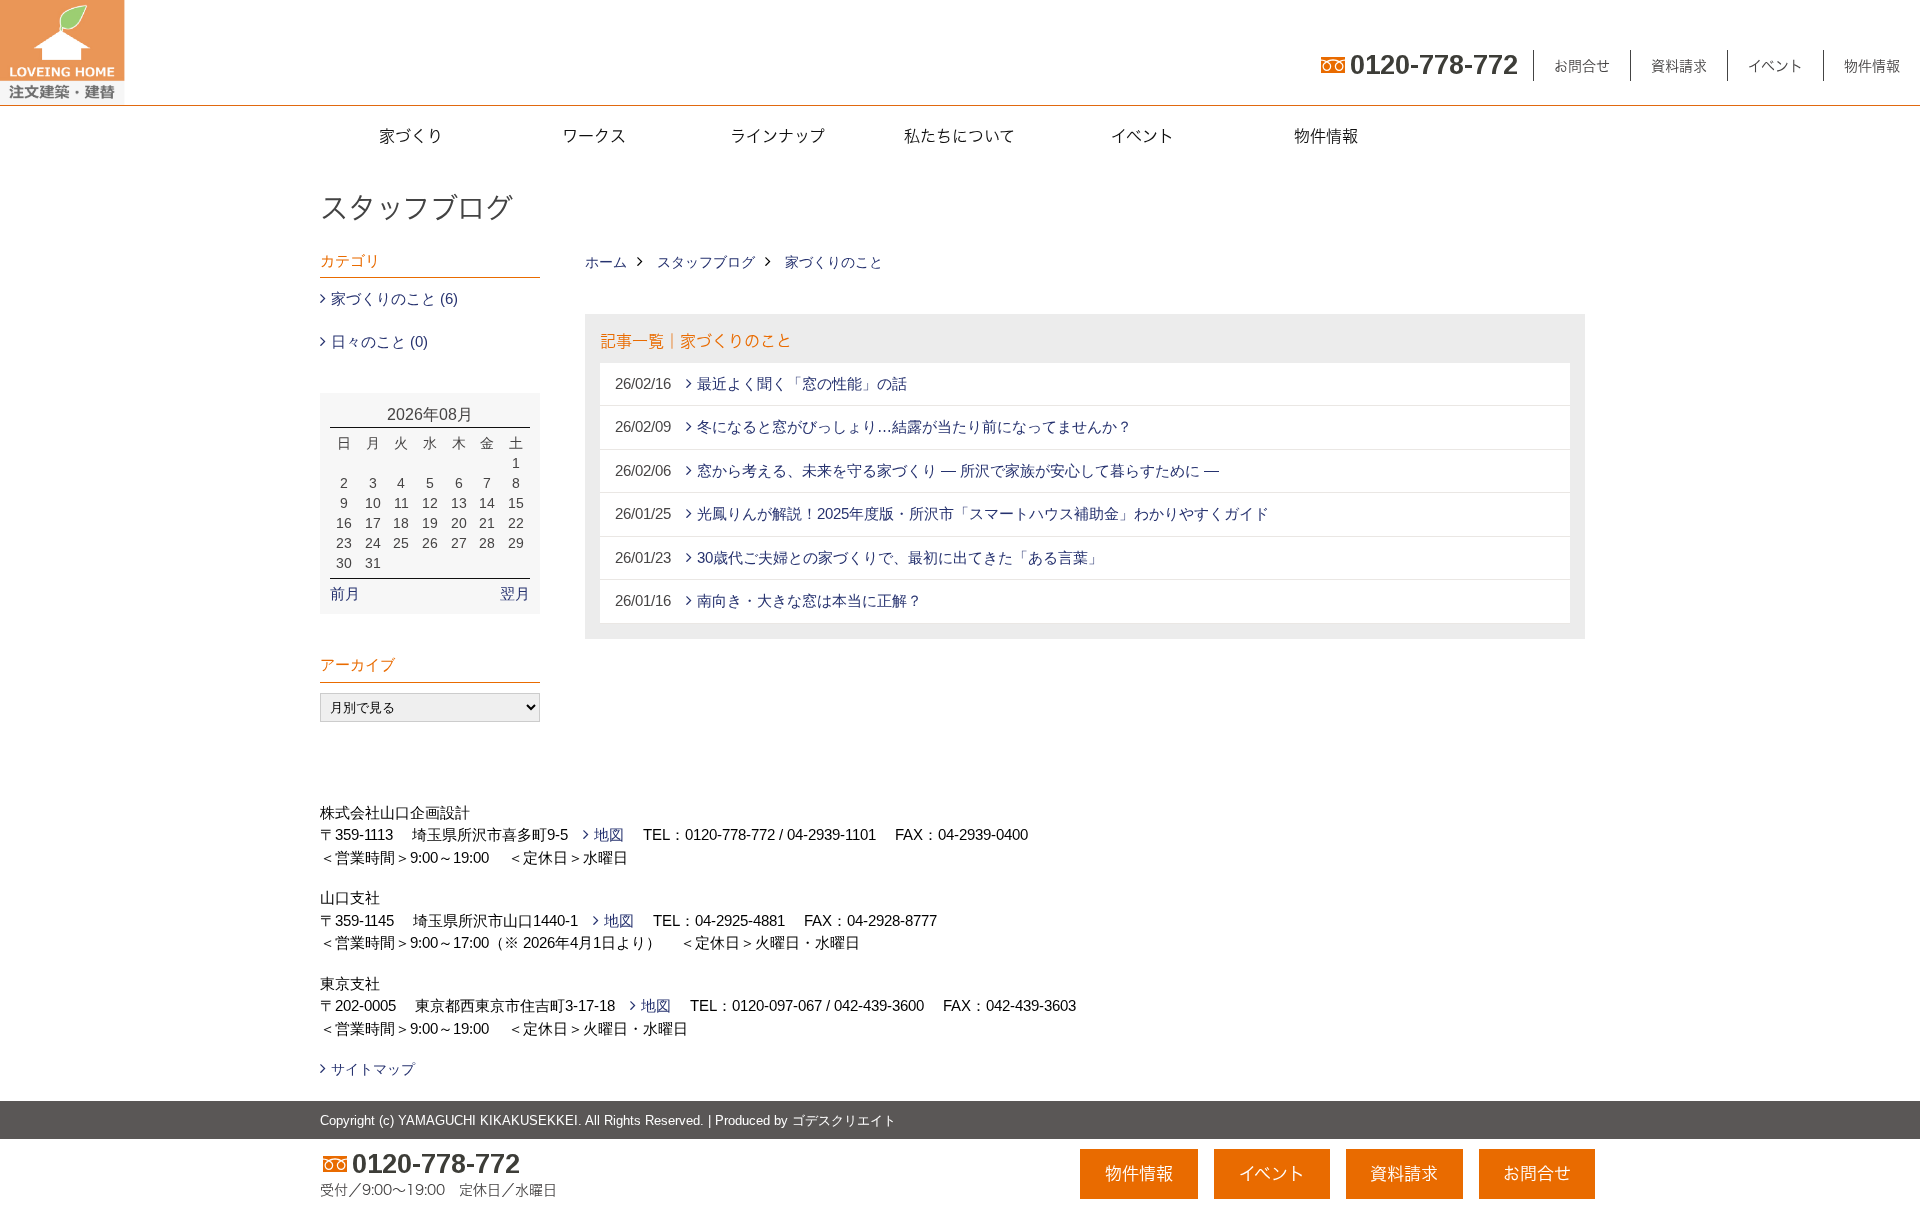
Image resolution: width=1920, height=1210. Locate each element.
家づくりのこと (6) (394, 298)
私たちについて (959, 136)
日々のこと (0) (379, 341)
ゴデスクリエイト (844, 1120)
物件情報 (1872, 65)
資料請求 (1679, 65)
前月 (345, 593)
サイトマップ (373, 1069)
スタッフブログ (706, 262)
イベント (1775, 65)
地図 (609, 834)
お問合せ (1582, 65)
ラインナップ (777, 136)
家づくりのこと (834, 262)
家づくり (411, 136)
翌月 (515, 593)
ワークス (594, 136)
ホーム (606, 262)
